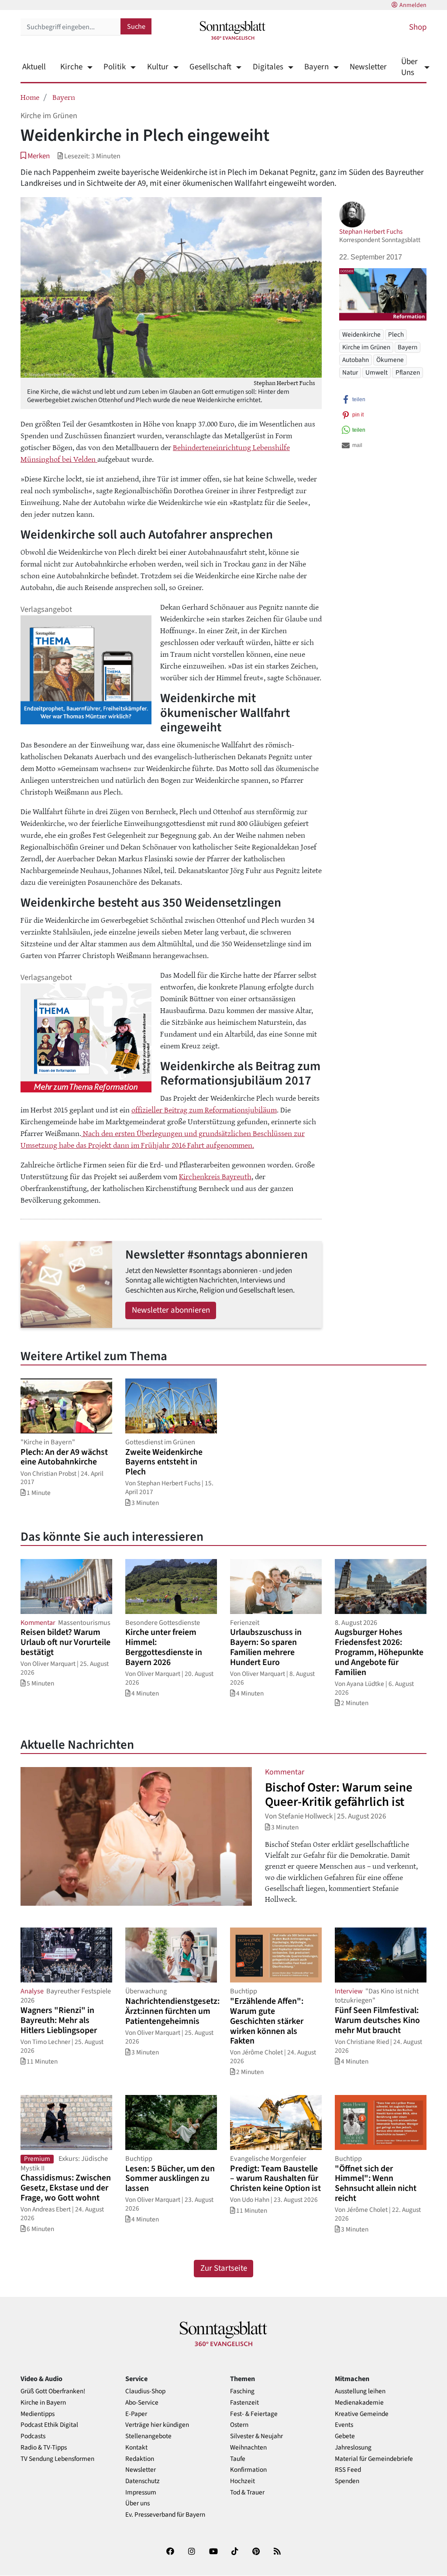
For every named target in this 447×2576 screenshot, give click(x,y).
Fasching (242, 2391)
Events (344, 2425)
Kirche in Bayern (43, 2403)
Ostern (239, 2425)
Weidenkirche (361, 334)
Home (30, 97)
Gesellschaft (210, 67)
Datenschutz (143, 2481)
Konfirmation (248, 2470)
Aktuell (34, 67)
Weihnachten (248, 2448)
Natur (350, 372)
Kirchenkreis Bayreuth (215, 1176)
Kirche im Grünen (366, 347)
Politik (115, 67)
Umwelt (377, 372)
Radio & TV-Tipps (44, 2448)
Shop (418, 27)
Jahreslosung (353, 2448)
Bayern (316, 67)
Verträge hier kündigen (157, 2425)
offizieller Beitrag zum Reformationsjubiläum (204, 1109)
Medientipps (38, 2414)
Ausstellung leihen (360, 2391)
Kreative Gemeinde (362, 2414)
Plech (396, 334)
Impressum (141, 2492)
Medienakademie (359, 2403)
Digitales (268, 67)
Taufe (238, 2459)
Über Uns (409, 67)
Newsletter (368, 67)
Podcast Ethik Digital (49, 2425)
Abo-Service (142, 2403)
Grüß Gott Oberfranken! (53, 2391)
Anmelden (413, 5)
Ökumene (390, 360)
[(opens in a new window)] (170, 2553)
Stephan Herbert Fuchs (371, 232)
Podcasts (33, 2436)
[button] (35, 156)
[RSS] (277, 2553)
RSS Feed (348, 2470)
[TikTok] (235, 2553)
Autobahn (356, 360)
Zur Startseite (224, 2268)
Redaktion (140, 2459)
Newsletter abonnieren (171, 1310)
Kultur (158, 67)
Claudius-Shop (145, 2391)
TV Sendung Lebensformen (57, 2459)
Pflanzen (408, 372)
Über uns (138, 2503)
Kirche (71, 67)
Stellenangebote (148, 2436)
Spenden (347, 2481)
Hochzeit (242, 2481)
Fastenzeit (244, 2403)
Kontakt (136, 2448)
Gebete (345, 2436)
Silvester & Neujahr (256, 2436)
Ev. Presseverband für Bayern (165, 2515)
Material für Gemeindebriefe (374, 2459)
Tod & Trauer (247, 2492)
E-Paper (136, 2414)
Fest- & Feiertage (254, 2414)
